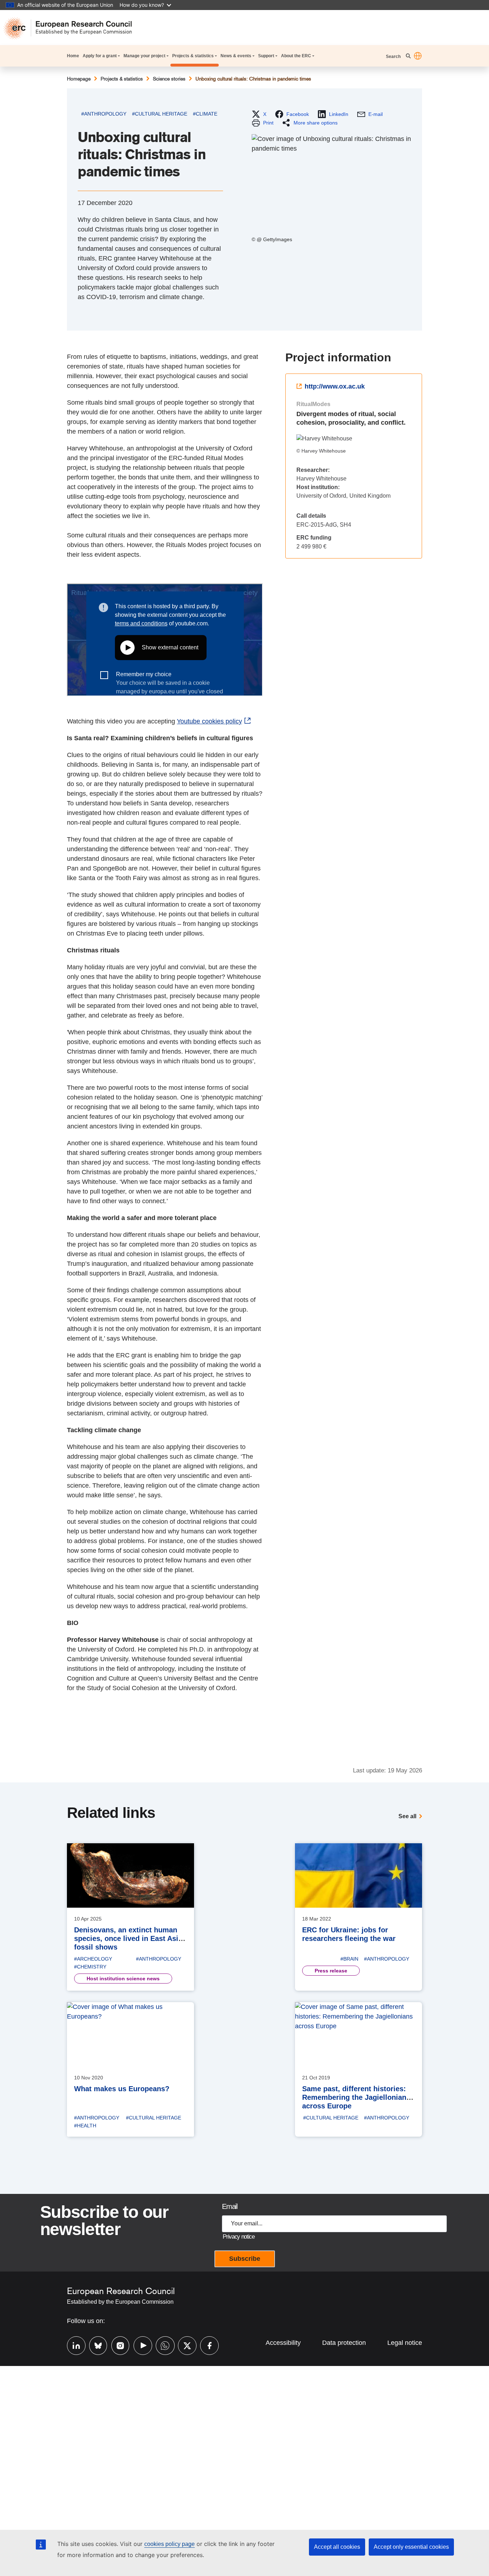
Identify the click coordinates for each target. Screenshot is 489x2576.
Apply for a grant (100, 56)
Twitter (184, 2345)
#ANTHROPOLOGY (104, 114)
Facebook (206, 2345)
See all (407, 1816)
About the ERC (296, 56)
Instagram (117, 2345)
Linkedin (73, 2345)
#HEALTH (85, 2126)
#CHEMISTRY (90, 1967)
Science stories (169, 79)
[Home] (71, 28)
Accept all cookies (337, 2547)
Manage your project (144, 56)
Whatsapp (161, 2345)
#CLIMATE (205, 114)
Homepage (79, 79)
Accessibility (283, 2343)
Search (394, 57)
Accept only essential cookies (411, 2547)
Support (266, 56)
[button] (418, 56)
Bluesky (95, 2345)
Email (229, 2206)
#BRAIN (349, 1959)
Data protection (344, 2343)
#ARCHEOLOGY (93, 1959)
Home (73, 56)
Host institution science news (123, 1979)
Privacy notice (238, 2237)
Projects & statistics (193, 56)
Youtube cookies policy (209, 721)
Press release (331, 1971)
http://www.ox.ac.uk (335, 386)
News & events (236, 56)
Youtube (139, 2345)
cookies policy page (170, 2544)
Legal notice (405, 2343)
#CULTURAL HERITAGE (160, 114)
